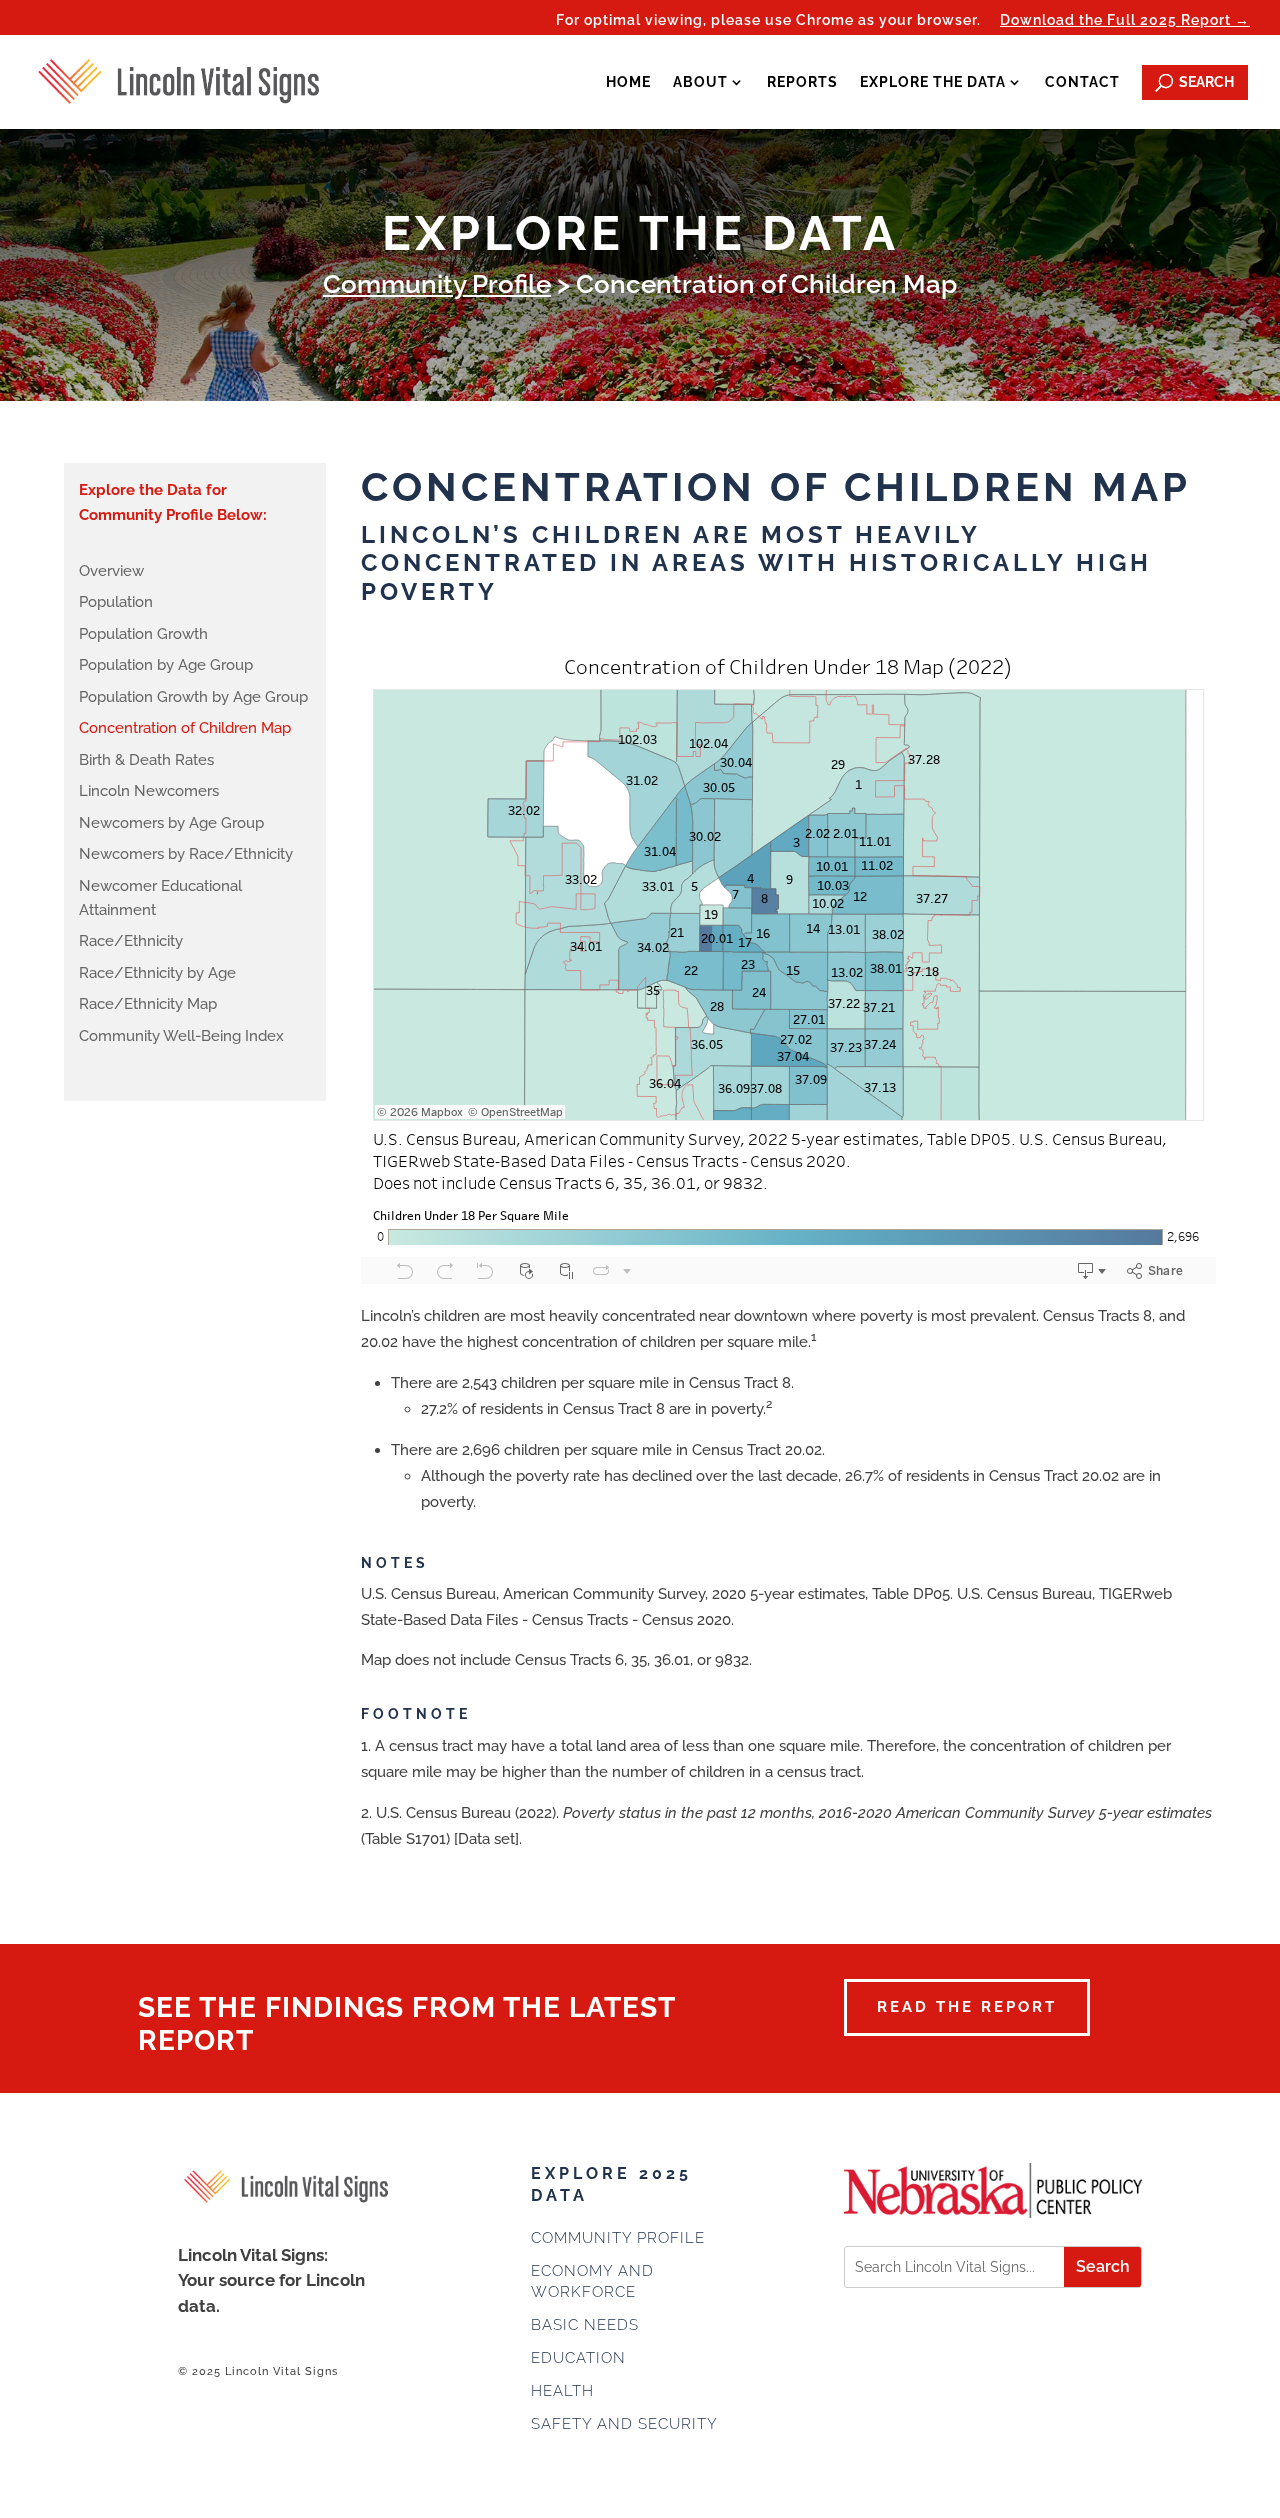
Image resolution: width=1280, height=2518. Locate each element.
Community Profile (437, 284)
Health (562, 2391)
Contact (1082, 82)
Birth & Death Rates (146, 760)
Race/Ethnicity (131, 941)
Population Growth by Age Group (193, 697)
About (700, 82)
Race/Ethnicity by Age (157, 973)
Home (628, 82)
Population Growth (143, 634)
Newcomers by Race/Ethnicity (186, 854)
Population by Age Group (166, 665)
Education (578, 2358)
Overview (111, 571)
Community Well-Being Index (181, 1036)
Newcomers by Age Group (171, 823)
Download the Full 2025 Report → (1125, 20)
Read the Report (967, 2007)
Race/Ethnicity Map (148, 1004)
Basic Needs (585, 2325)
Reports (802, 82)
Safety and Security (624, 2424)
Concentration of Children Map (185, 728)
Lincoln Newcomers (149, 791)
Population (116, 602)
